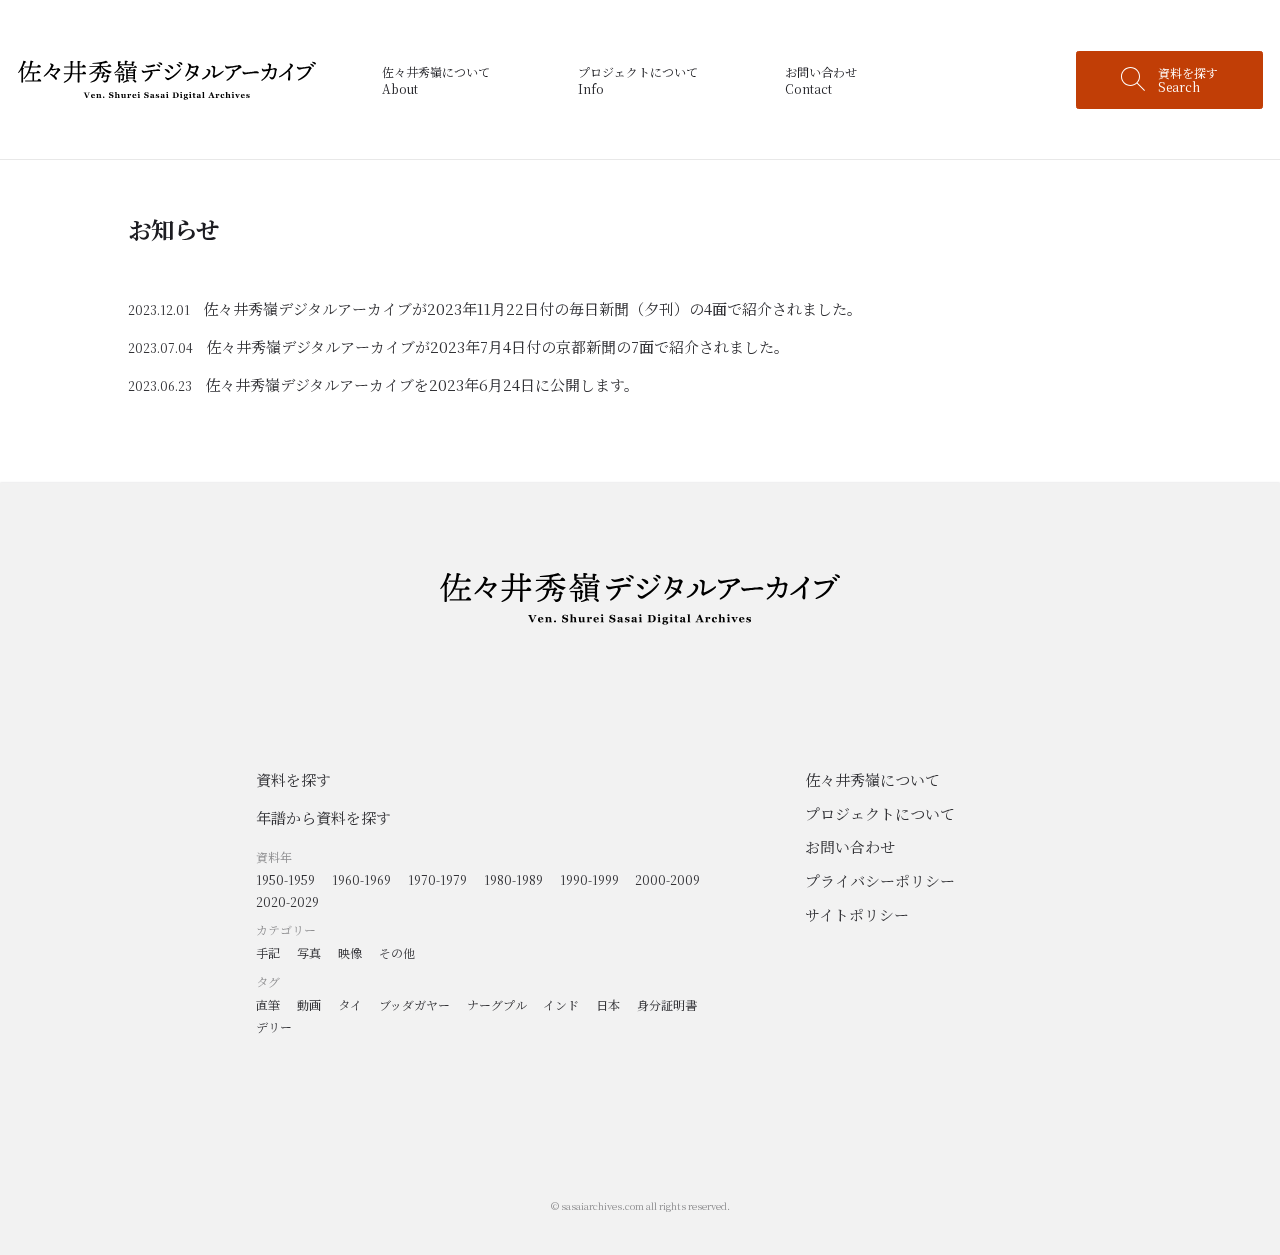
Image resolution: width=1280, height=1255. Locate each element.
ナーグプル (497, 1004)
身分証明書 (667, 1004)
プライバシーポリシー (880, 880)
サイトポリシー (857, 914)
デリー (274, 1026)
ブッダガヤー (414, 1004)
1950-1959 (285, 879)
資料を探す (293, 779)
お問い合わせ (850, 846)
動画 (309, 1004)
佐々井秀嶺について (872, 779)
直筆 (268, 1004)
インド (561, 1004)
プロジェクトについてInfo (638, 80)
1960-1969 (361, 879)
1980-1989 (513, 879)
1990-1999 (589, 879)
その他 (397, 952)
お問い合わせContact (821, 80)
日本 (608, 1004)
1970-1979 (437, 879)
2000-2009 (667, 879)
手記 (268, 952)
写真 (309, 952)
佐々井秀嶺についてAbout (436, 80)
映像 (350, 952)
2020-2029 (287, 901)
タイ (350, 1004)
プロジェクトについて (880, 813)
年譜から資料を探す (323, 817)
